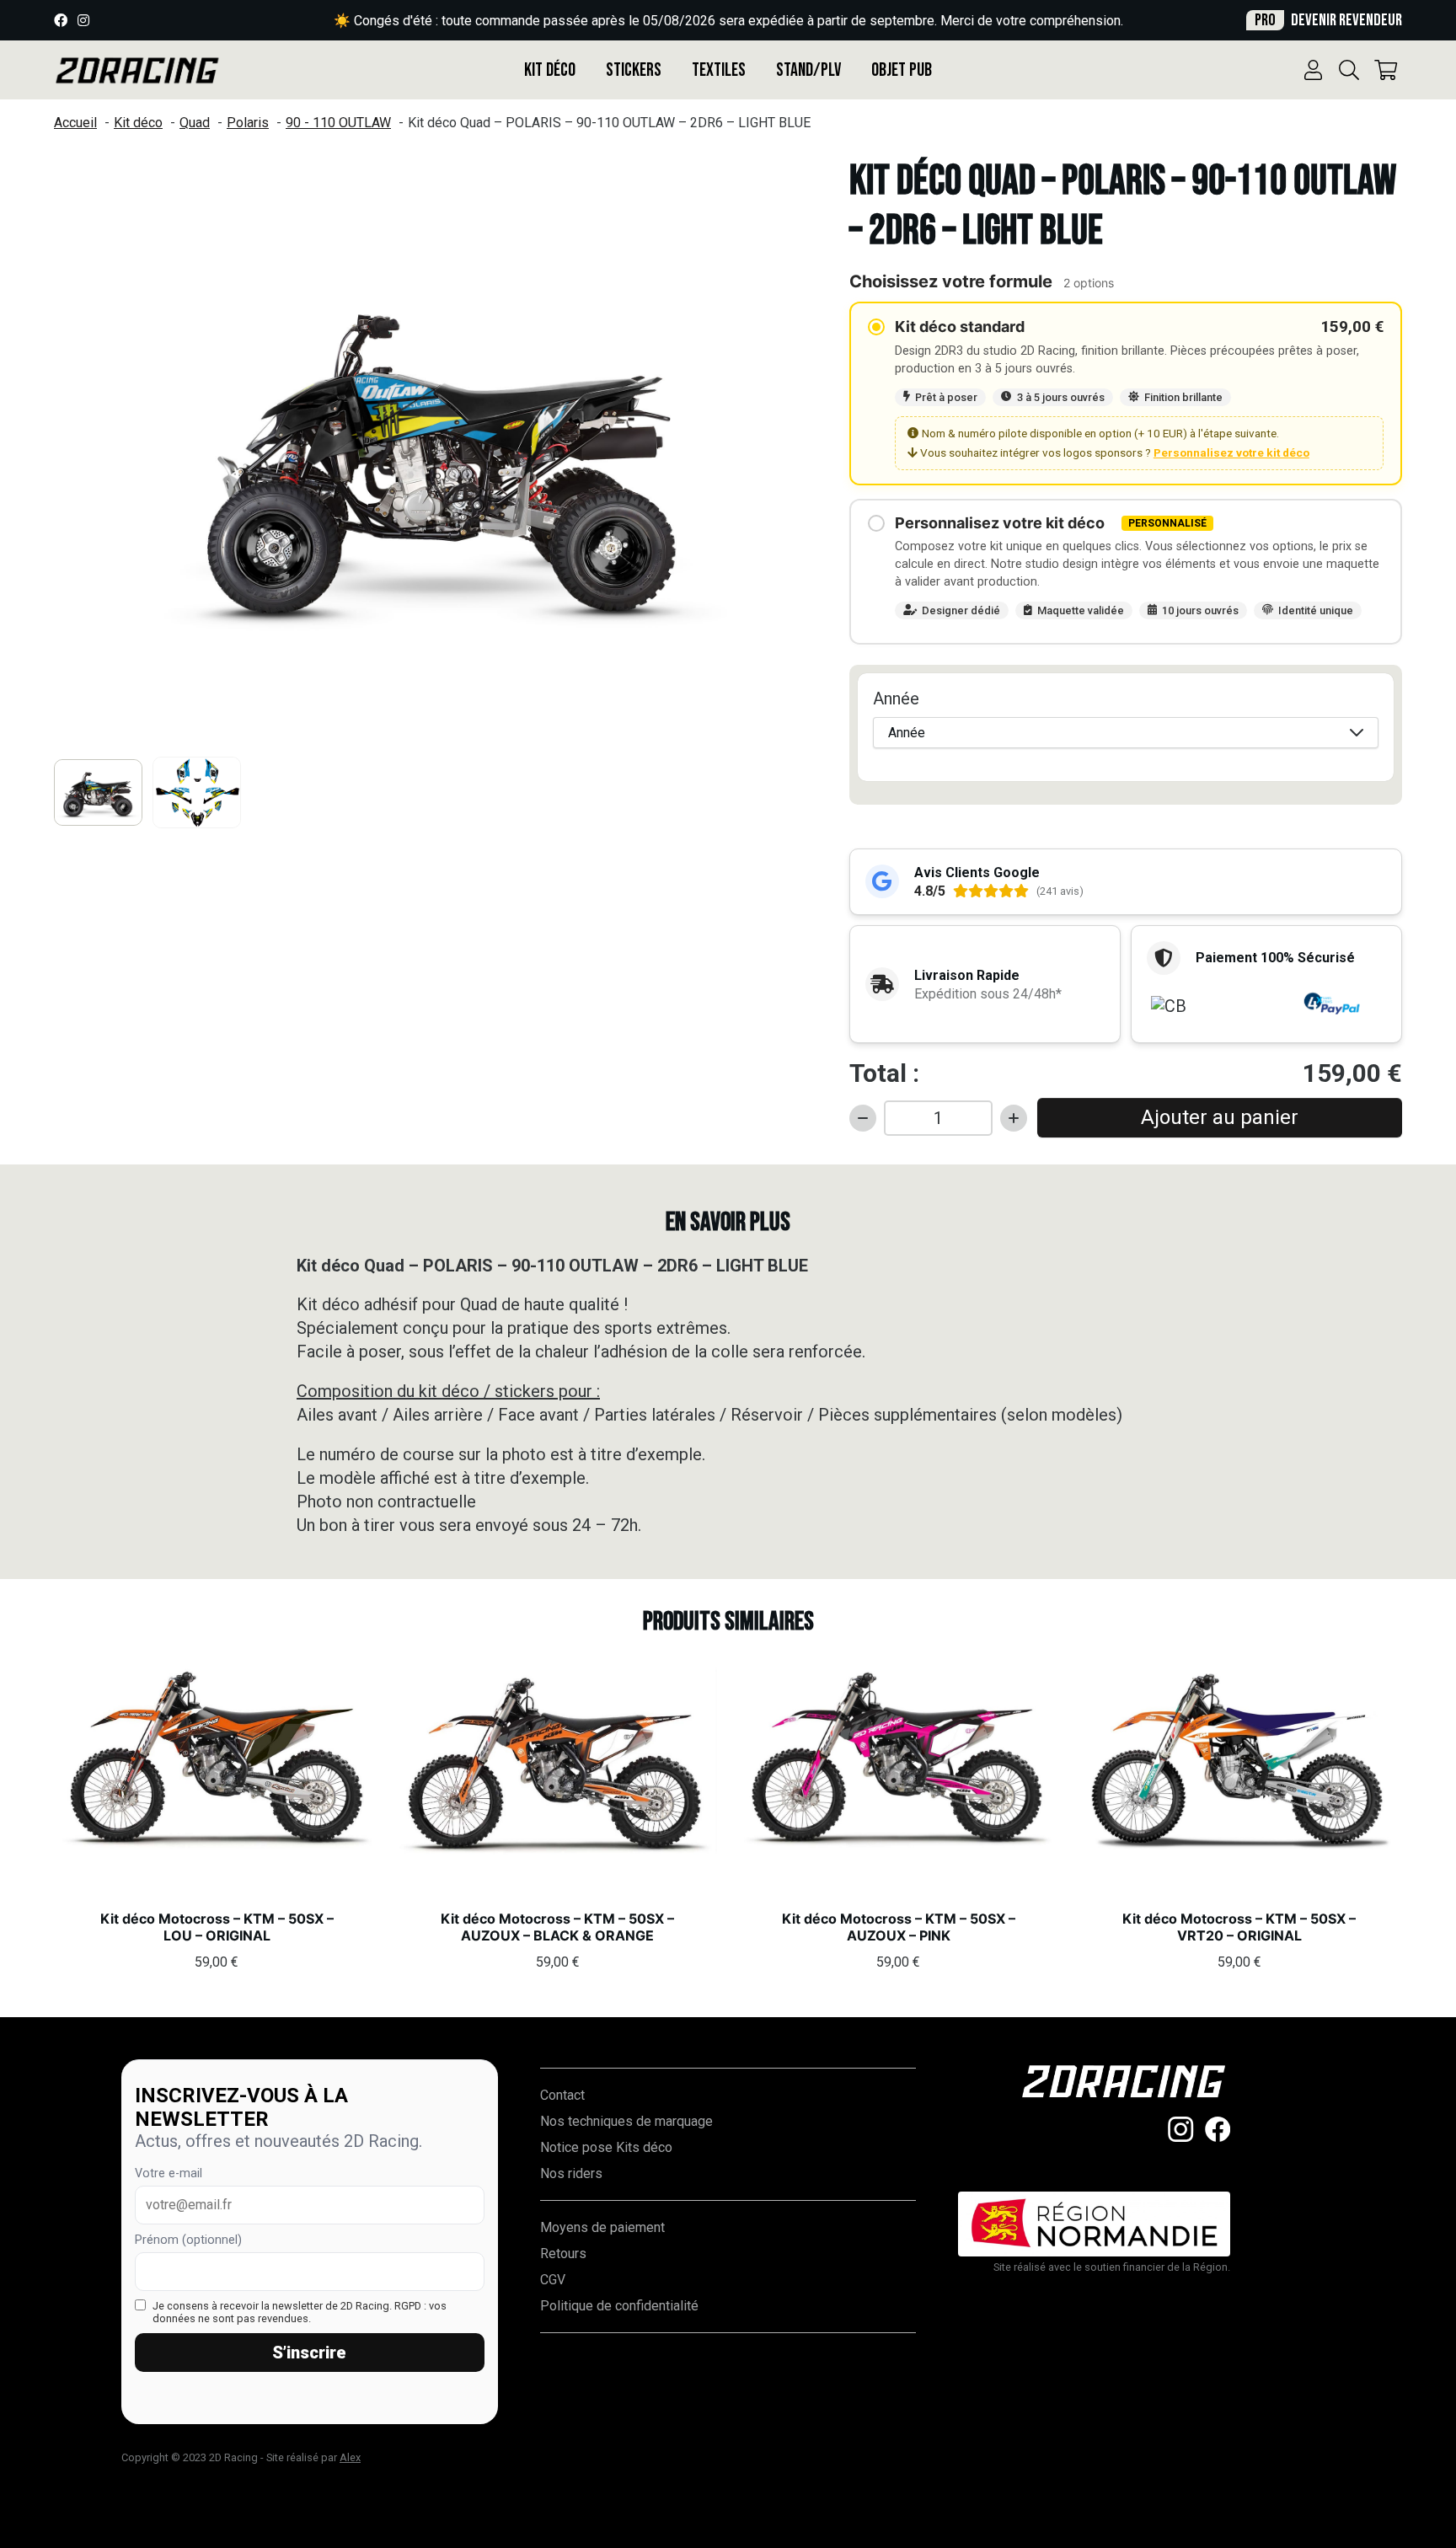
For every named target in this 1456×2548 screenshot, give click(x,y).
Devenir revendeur (1328, 20)
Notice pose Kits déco (606, 2147)
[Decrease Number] (863, 1118)
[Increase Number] (1014, 1118)
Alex (350, 2457)
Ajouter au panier (1220, 1117)
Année (896, 699)
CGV (553, 2280)
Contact (562, 2095)
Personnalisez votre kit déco (1231, 452)
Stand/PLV (808, 70)
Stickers (634, 70)
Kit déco (550, 70)
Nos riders (571, 2173)
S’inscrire (309, 2353)
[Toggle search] (1349, 70)
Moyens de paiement (602, 2227)
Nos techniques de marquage (626, 2121)
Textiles (719, 70)
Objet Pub (902, 70)
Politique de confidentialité (619, 2306)
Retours (563, 2254)
